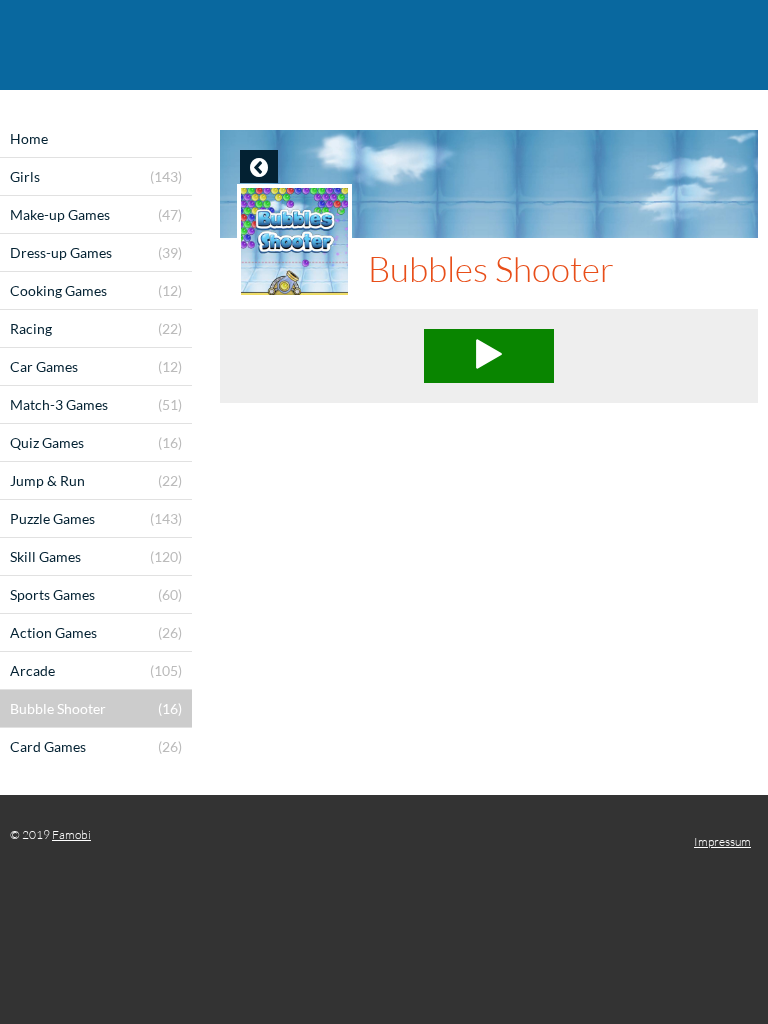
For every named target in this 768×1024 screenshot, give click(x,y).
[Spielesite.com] (384, 45)
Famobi (71, 834)
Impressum (722, 841)
